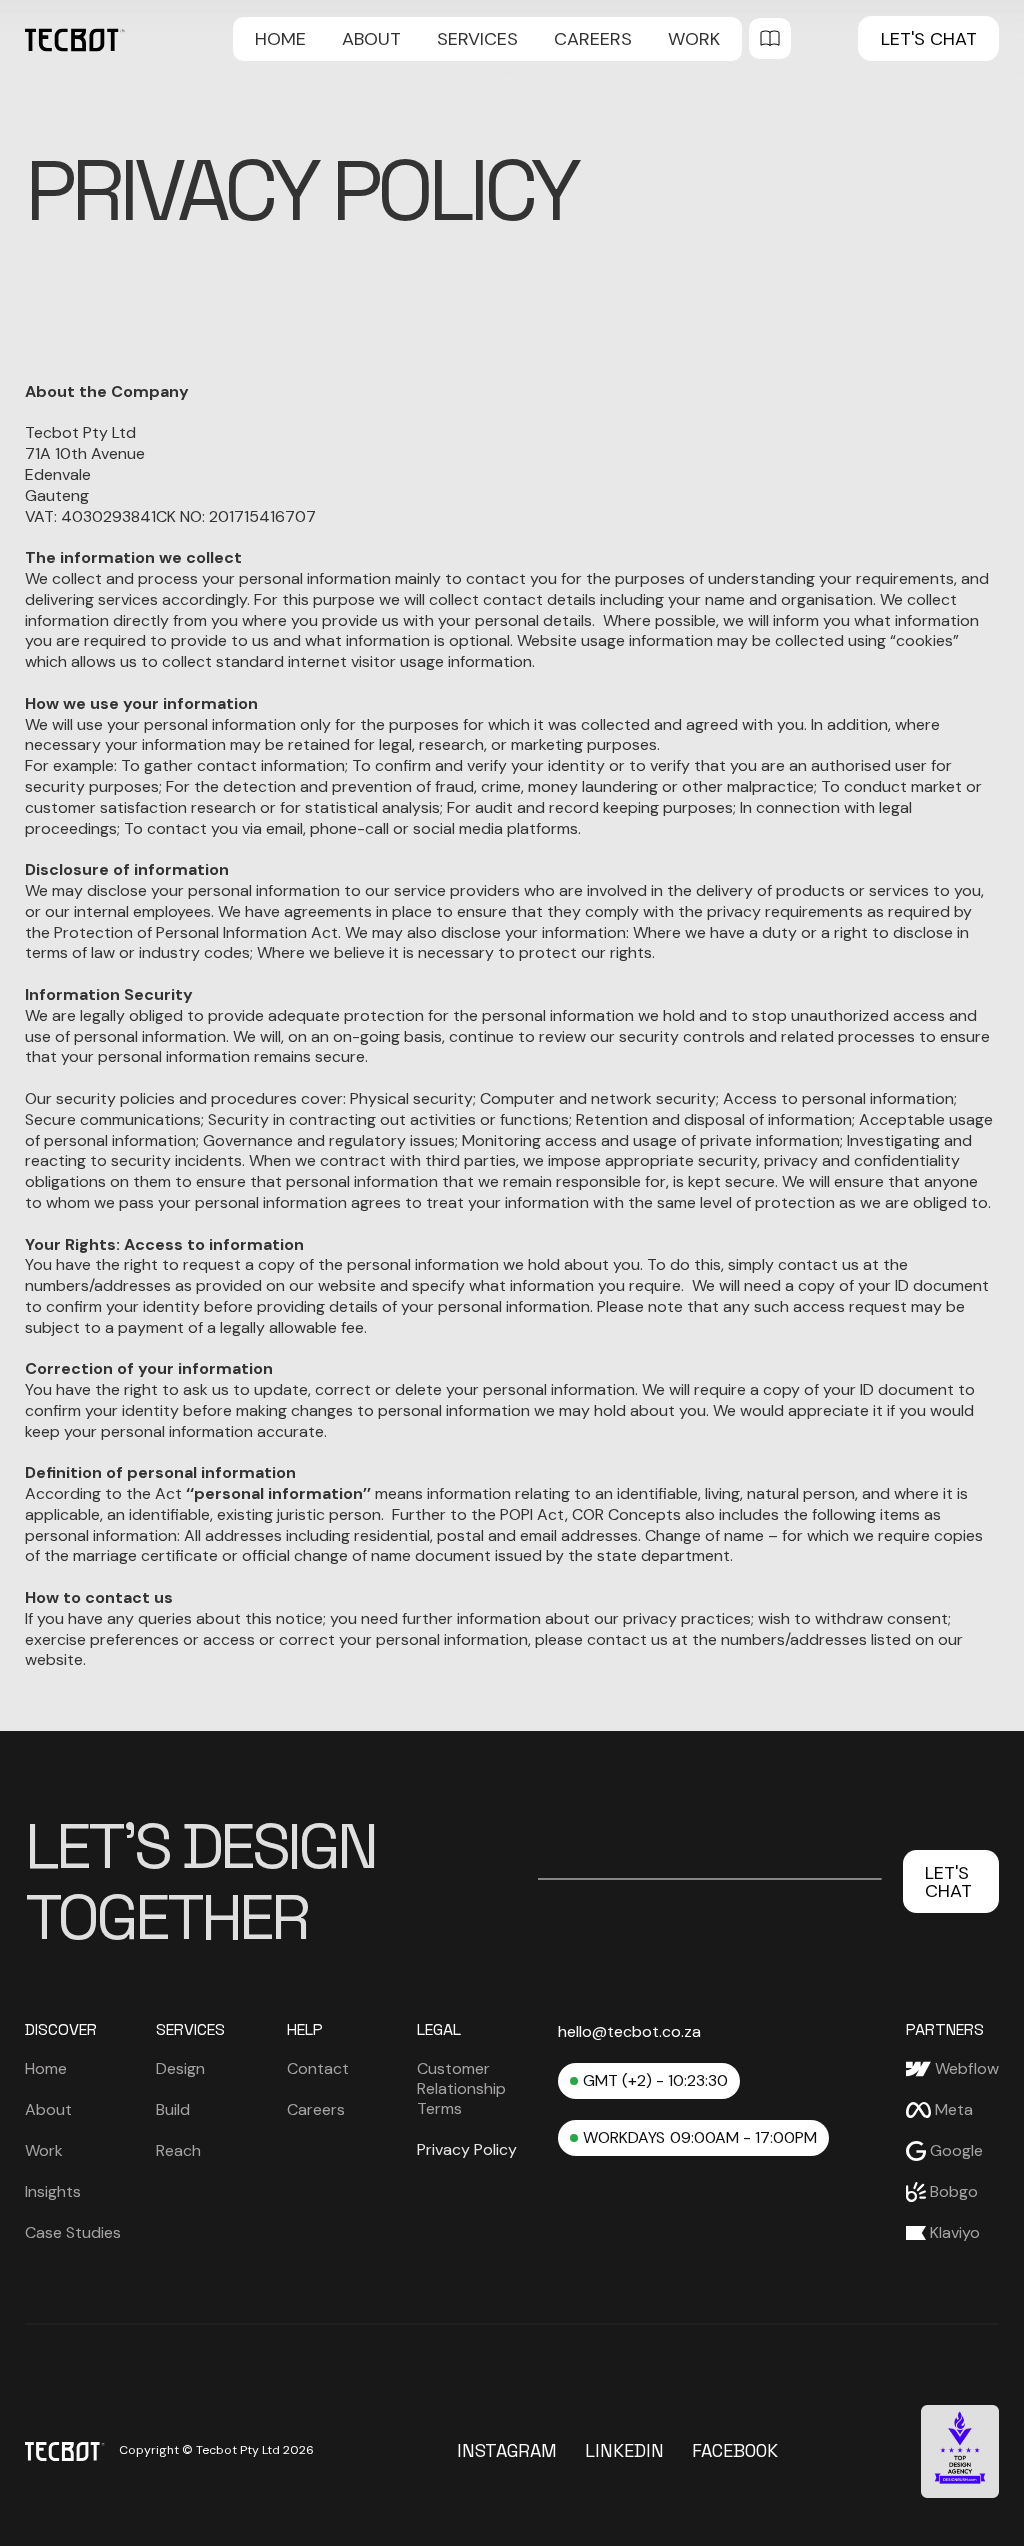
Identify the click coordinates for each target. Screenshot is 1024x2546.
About (371, 39)
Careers (593, 39)
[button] (477, 39)
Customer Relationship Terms (461, 2088)
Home (280, 39)
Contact (318, 2069)
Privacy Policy (467, 2149)
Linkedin (624, 2451)
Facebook (735, 2451)
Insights (53, 2192)
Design (180, 2069)
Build (173, 2110)
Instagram (507, 2451)
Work (694, 39)
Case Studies (73, 2233)
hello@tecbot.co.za (629, 2032)
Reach (178, 2151)
